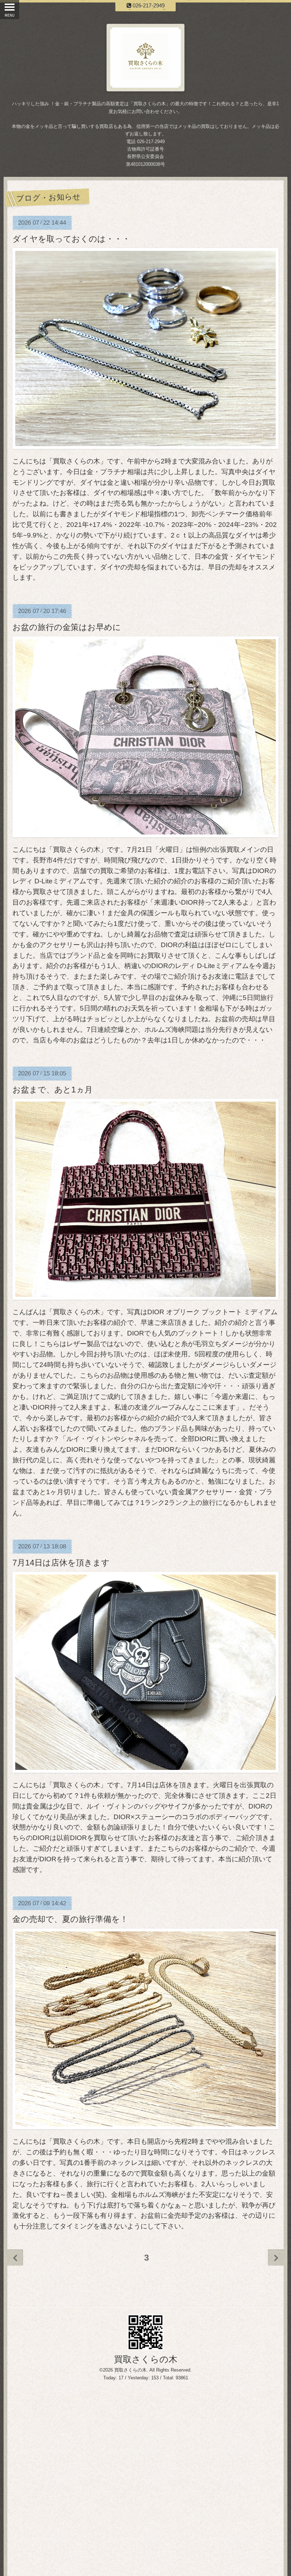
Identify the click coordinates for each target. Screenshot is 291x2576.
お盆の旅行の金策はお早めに (67, 627)
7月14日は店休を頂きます (61, 1563)
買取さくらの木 (146, 2359)
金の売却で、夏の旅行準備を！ (70, 1919)
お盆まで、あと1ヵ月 (53, 1090)
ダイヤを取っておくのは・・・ (71, 239)
